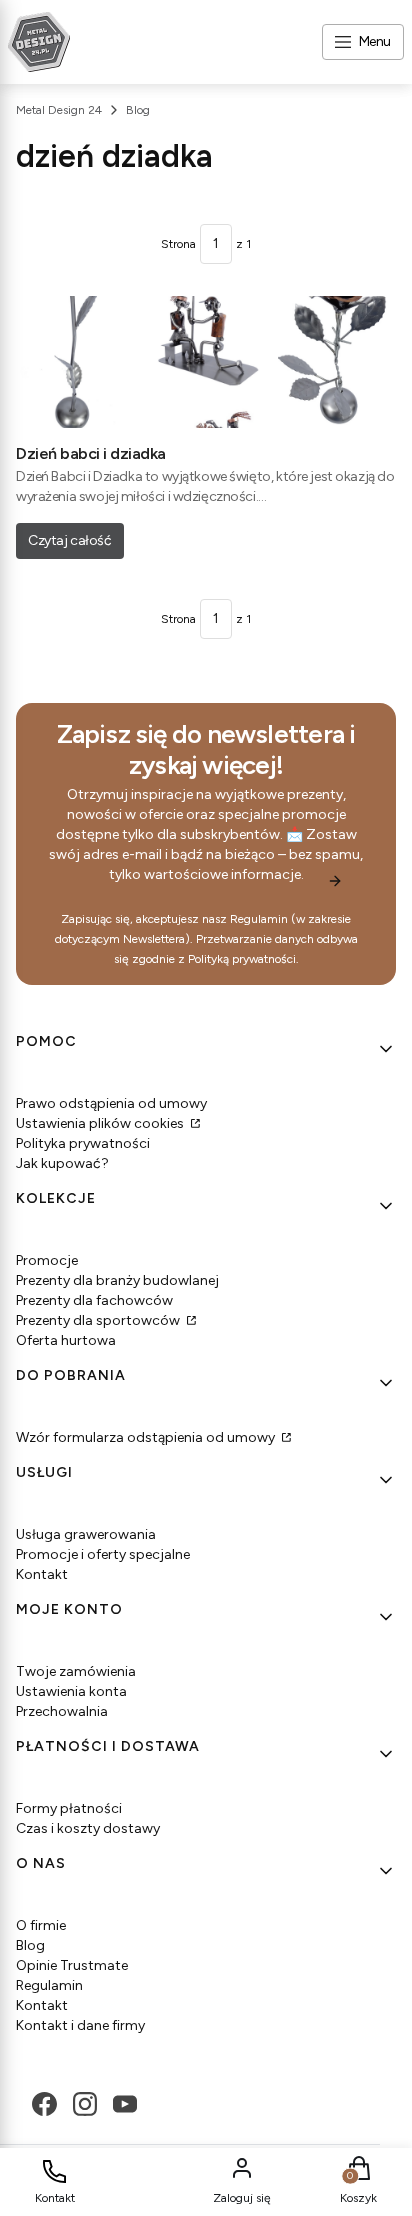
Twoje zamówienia (76, 1671)
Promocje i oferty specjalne (103, 1554)
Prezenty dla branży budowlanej (117, 1280)
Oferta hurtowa (66, 1340)
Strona (178, 244)
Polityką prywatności (242, 959)
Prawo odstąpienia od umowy (111, 1103)
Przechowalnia (62, 1711)
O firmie (41, 1925)
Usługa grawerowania (86, 1534)
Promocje (47, 1260)
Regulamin (259, 919)
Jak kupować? (62, 1163)
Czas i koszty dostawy (88, 1828)
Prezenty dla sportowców (99, 1320)
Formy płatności (69, 1808)
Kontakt (42, 1574)
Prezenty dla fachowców (94, 1300)
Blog (138, 110)
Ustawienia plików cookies (101, 1123)
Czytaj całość (70, 540)
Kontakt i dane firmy (80, 2025)
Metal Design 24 (59, 110)
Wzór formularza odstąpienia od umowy (147, 1437)
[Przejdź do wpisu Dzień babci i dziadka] (206, 362)
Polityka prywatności (83, 1143)
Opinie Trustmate (72, 1965)
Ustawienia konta (71, 1691)
